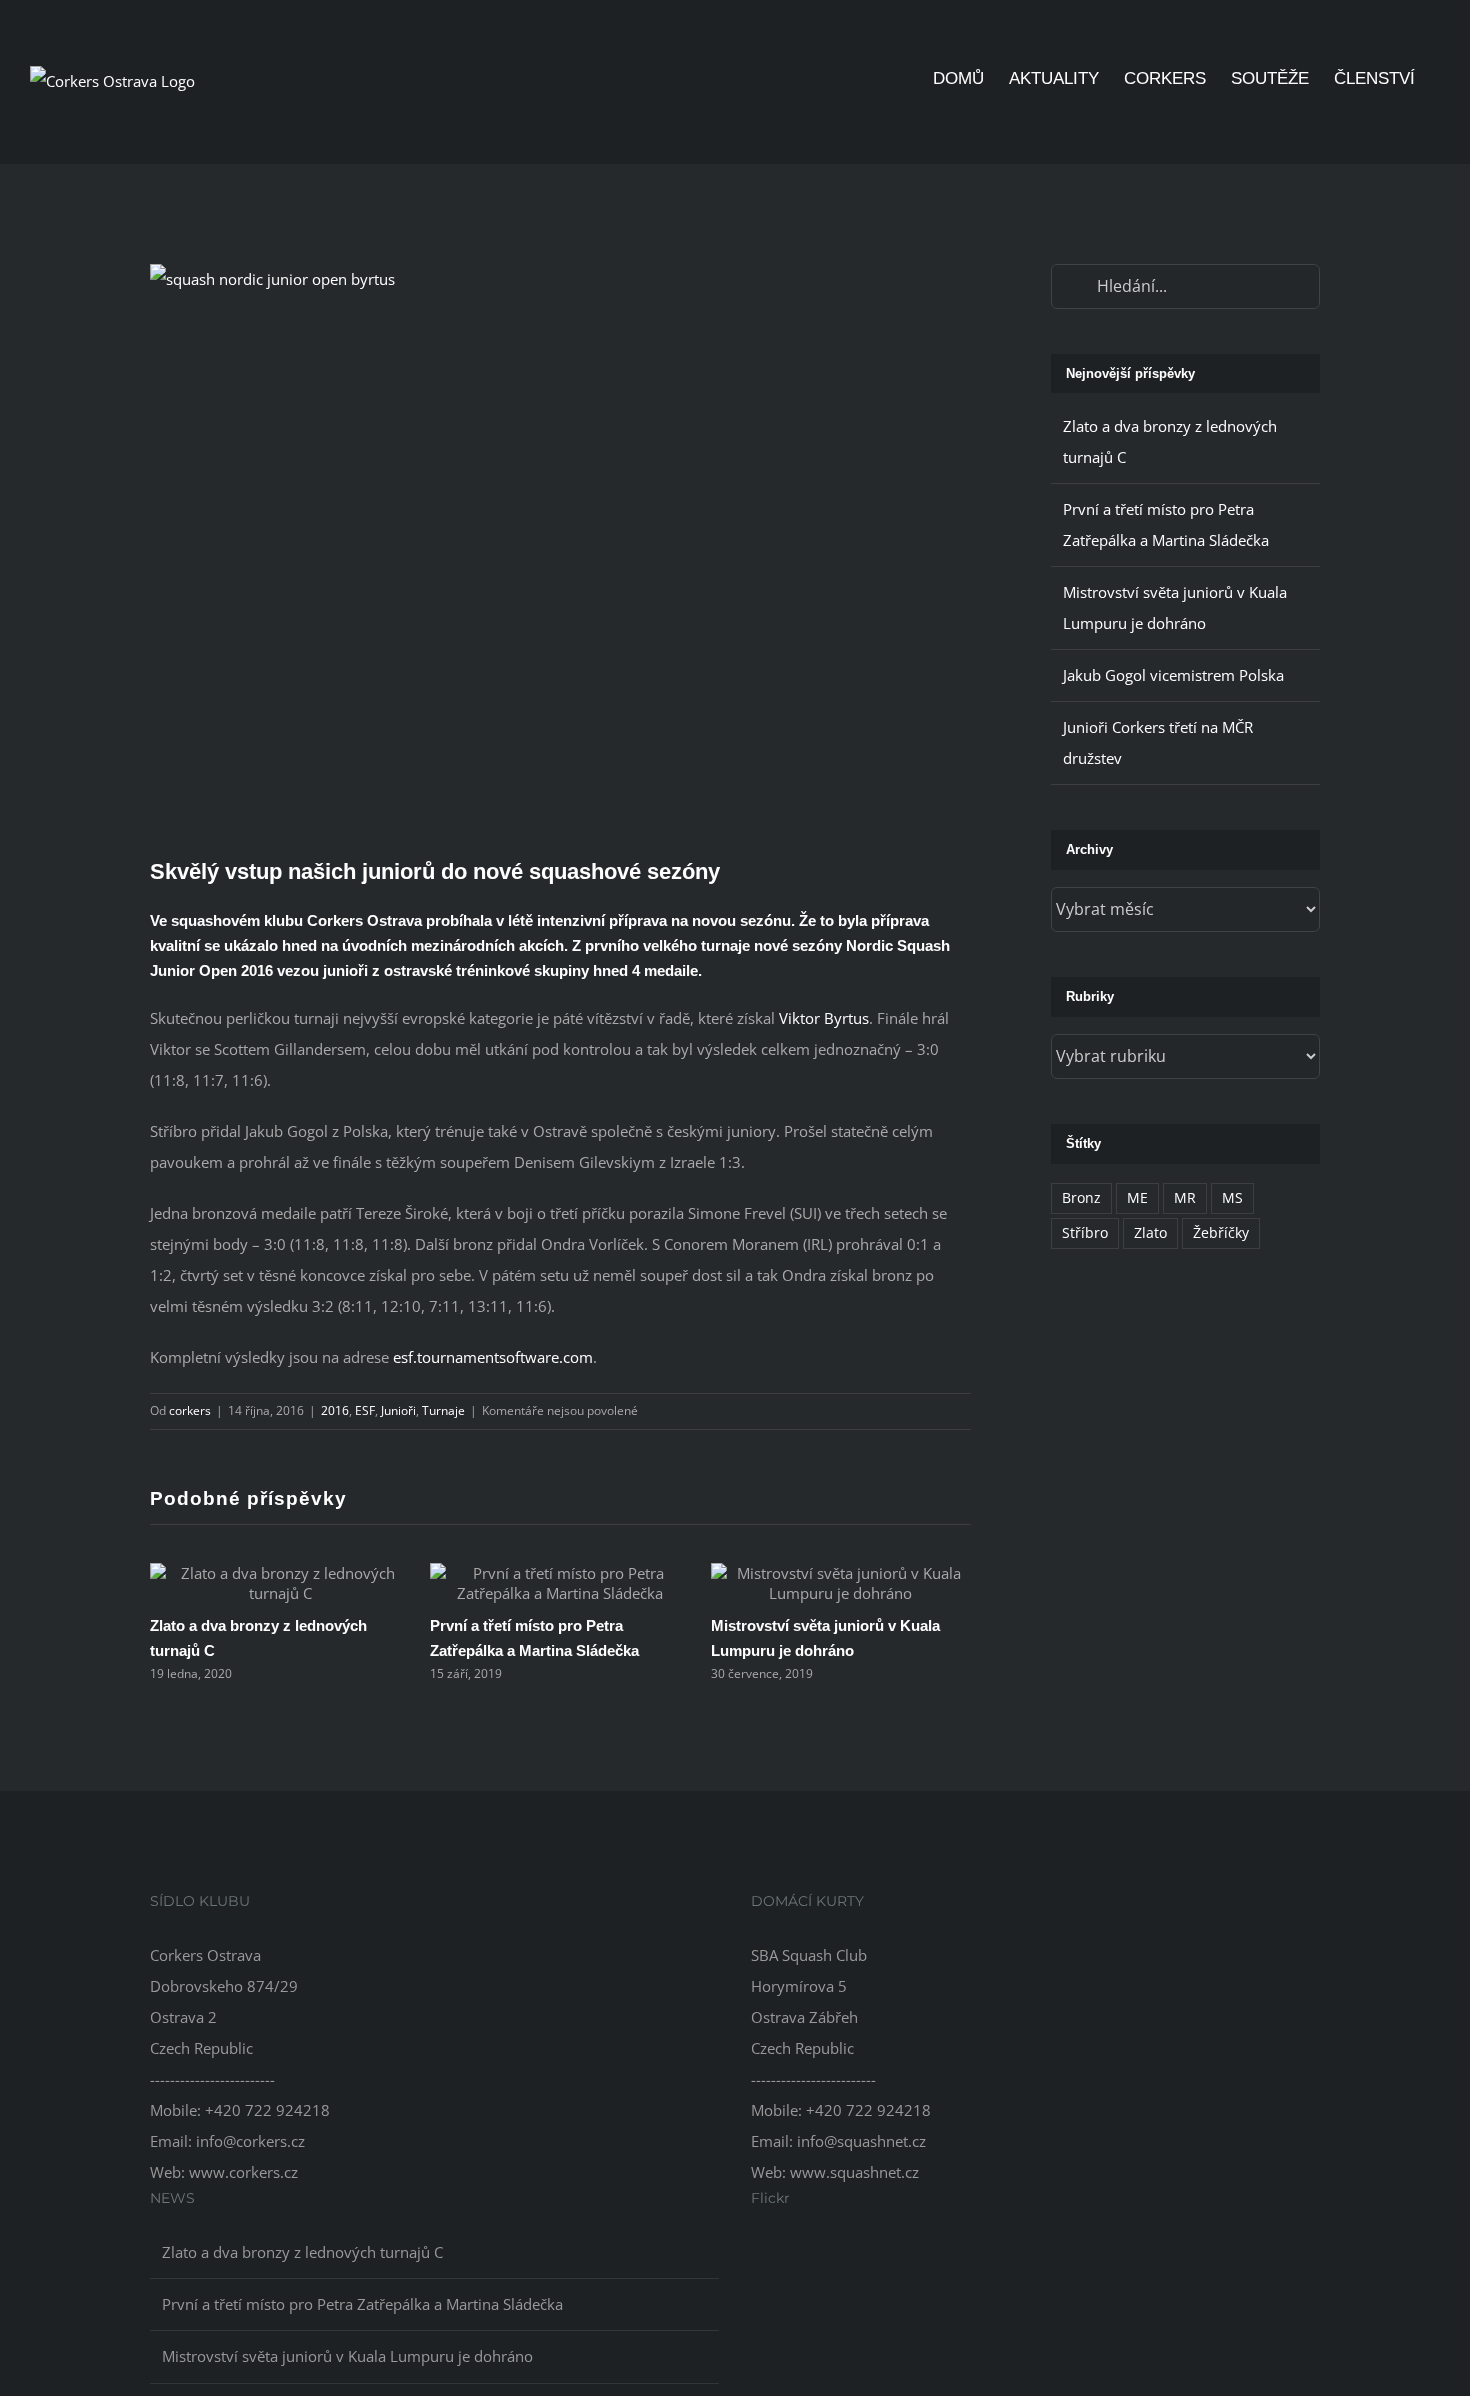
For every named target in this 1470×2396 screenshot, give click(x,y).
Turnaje (443, 1410)
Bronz (1081, 1198)
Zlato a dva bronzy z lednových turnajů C (302, 2252)
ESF (365, 1410)
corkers (190, 1410)
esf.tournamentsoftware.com (493, 1357)
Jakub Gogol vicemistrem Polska (1173, 675)
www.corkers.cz (243, 2172)
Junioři (398, 1410)
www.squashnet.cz (854, 2172)
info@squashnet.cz (861, 2141)
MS (1232, 1198)
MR (1185, 1198)
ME (1137, 1198)
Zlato (1150, 1233)
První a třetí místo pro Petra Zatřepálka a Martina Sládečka (362, 2304)
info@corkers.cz (250, 2141)
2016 (335, 1410)
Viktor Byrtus (824, 1018)
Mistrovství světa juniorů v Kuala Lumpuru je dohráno (347, 2356)
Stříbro (1085, 1233)
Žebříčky (1221, 1233)
